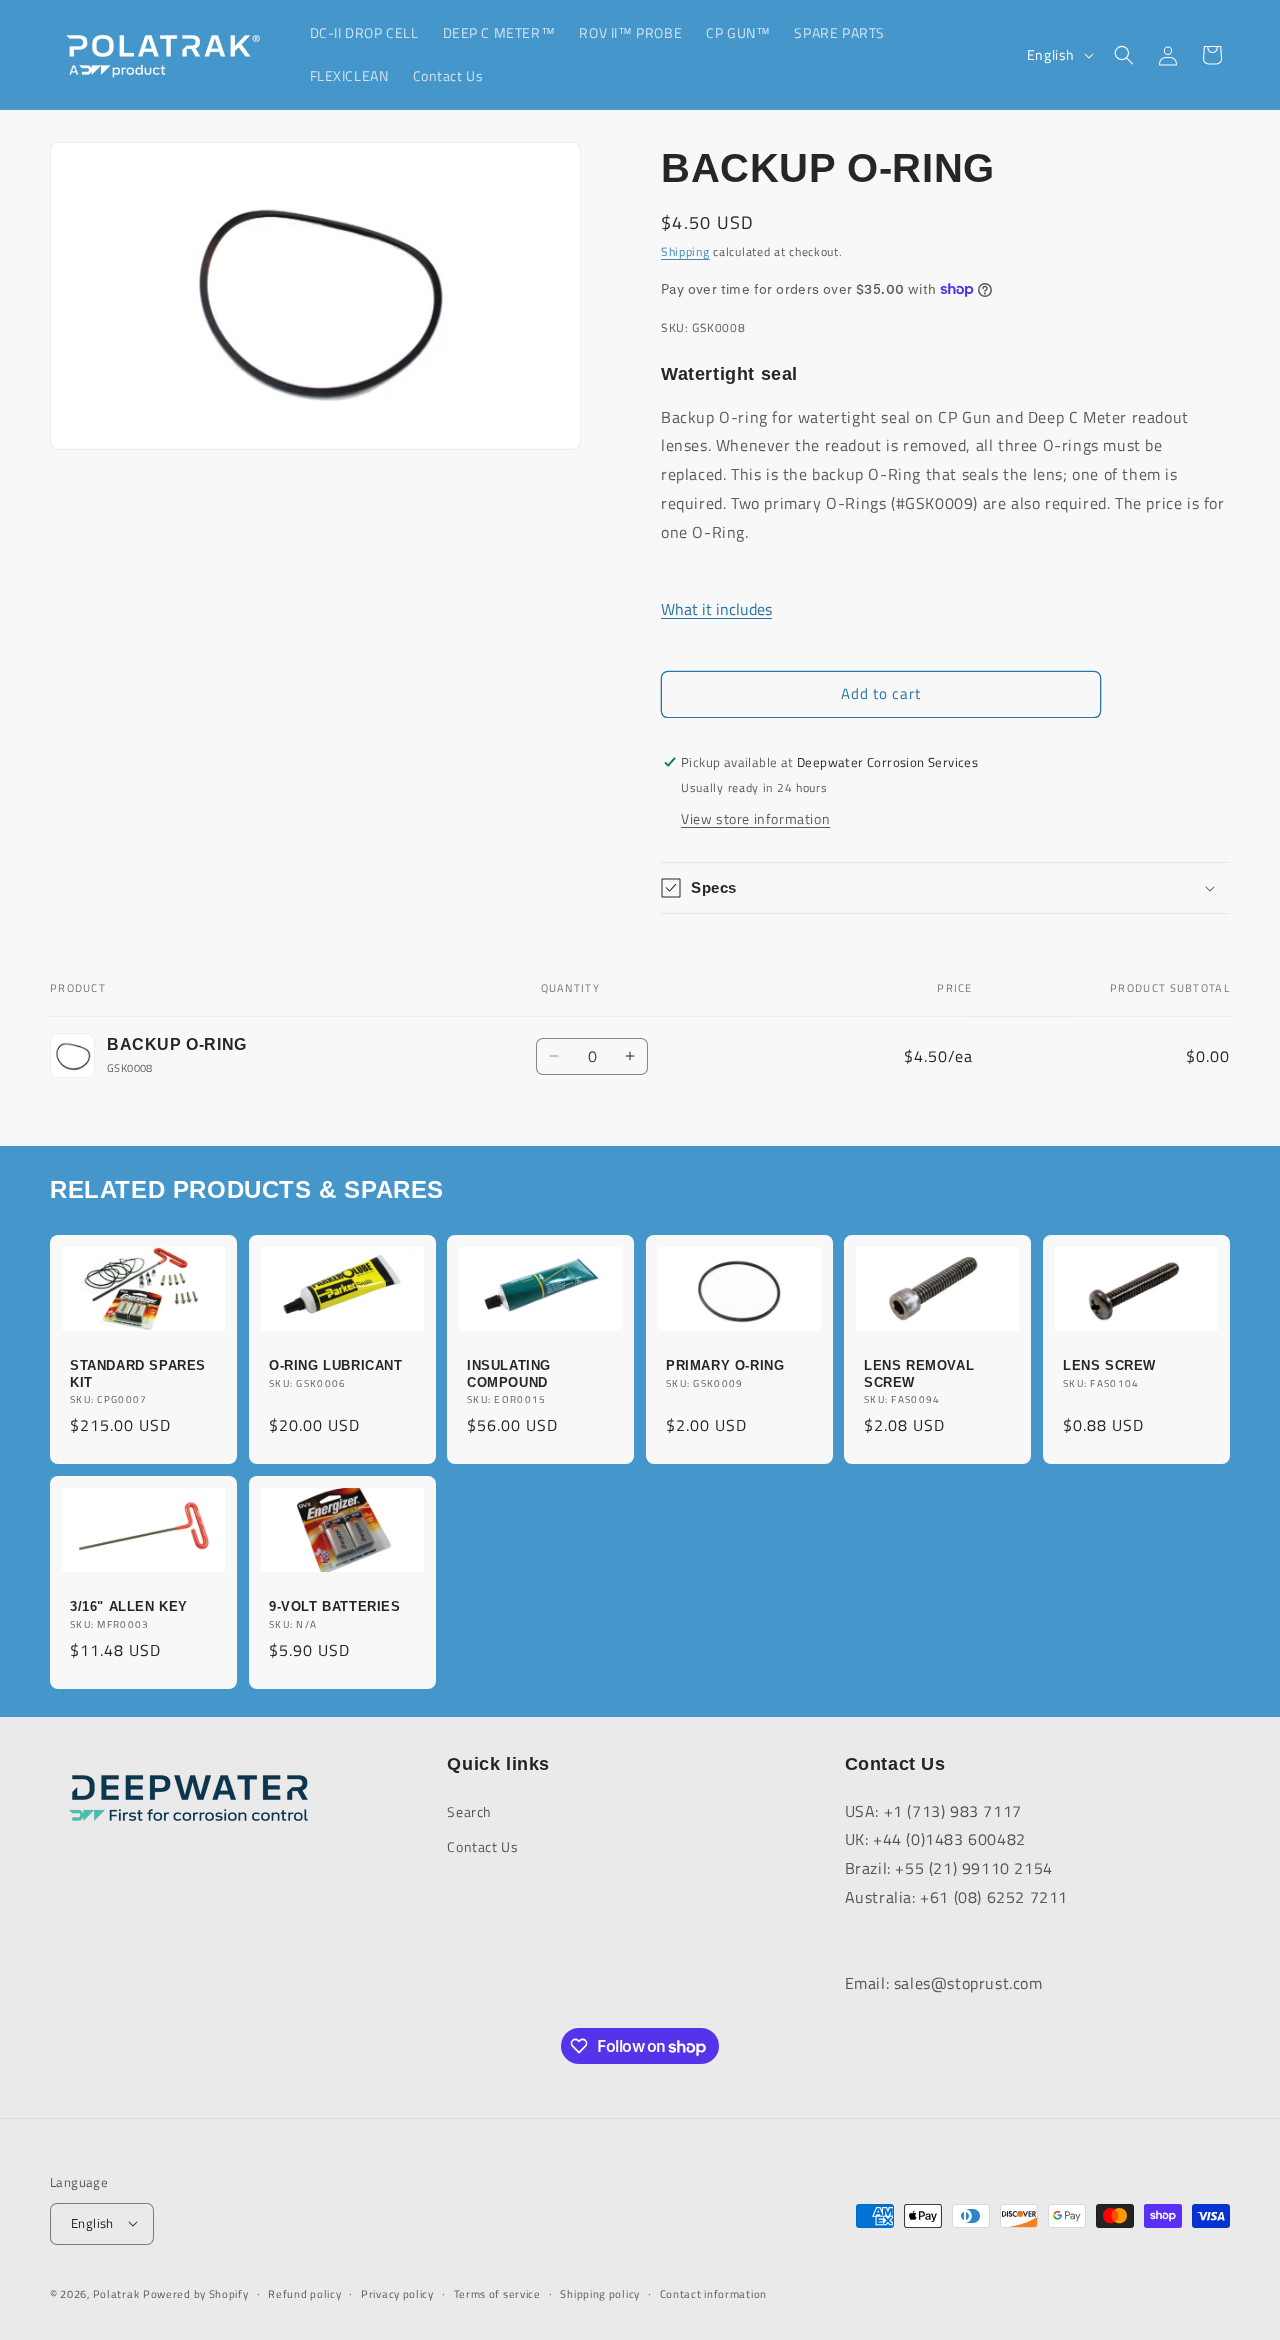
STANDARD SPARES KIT (138, 1373)
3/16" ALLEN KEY (129, 1606)
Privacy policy (397, 2293)
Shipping (685, 251)
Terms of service (497, 2293)
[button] (1124, 55)
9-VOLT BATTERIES (335, 1606)
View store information (755, 818)
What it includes (716, 609)
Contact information (713, 2293)
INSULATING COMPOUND (509, 1373)
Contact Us (482, 1845)
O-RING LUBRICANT (336, 1364)
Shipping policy (600, 2293)
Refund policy (304, 2293)
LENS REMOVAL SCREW (919, 1373)
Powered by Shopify (196, 2293)
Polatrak (116, 2293)
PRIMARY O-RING (725, 1364)
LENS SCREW (1109, 1364)
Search (469, 1810)
